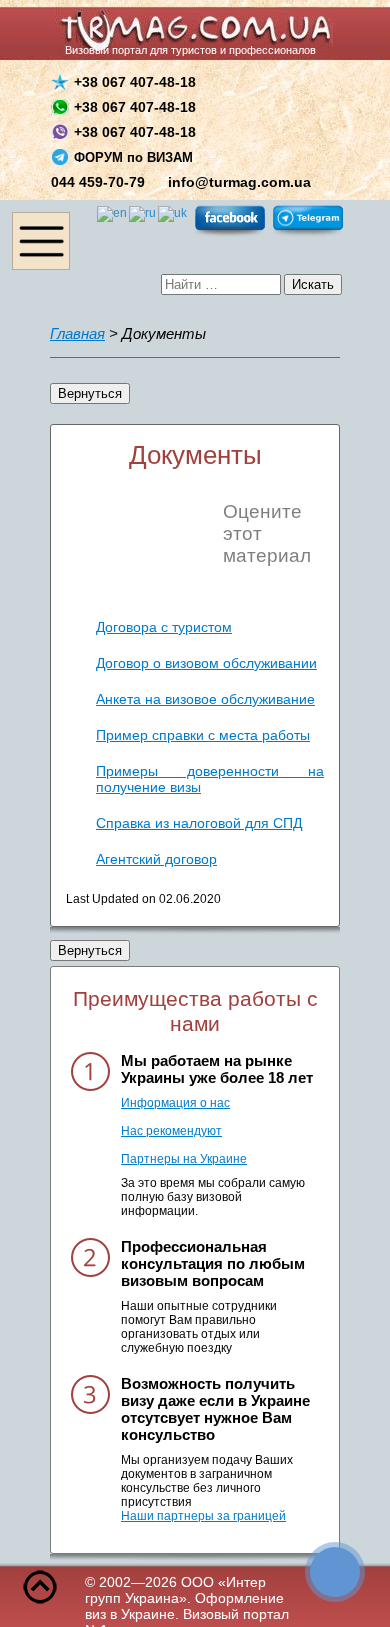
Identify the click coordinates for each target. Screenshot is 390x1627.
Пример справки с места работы (203, 735)
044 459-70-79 (98, 182)
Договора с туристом (164, 627)
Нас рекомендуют (171, 1131)
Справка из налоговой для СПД (199, 823)
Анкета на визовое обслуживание (205, 699)
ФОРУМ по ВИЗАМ (133, 157)
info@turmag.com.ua (239, 182)
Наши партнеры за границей (203, 1516)
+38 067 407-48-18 (135, 82)
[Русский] (143, 213)
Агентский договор (156, 859)
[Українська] (173, 213)
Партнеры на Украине (184, 1159)
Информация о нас (175, 1103)
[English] (113, 213)
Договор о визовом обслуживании (206, 663)
